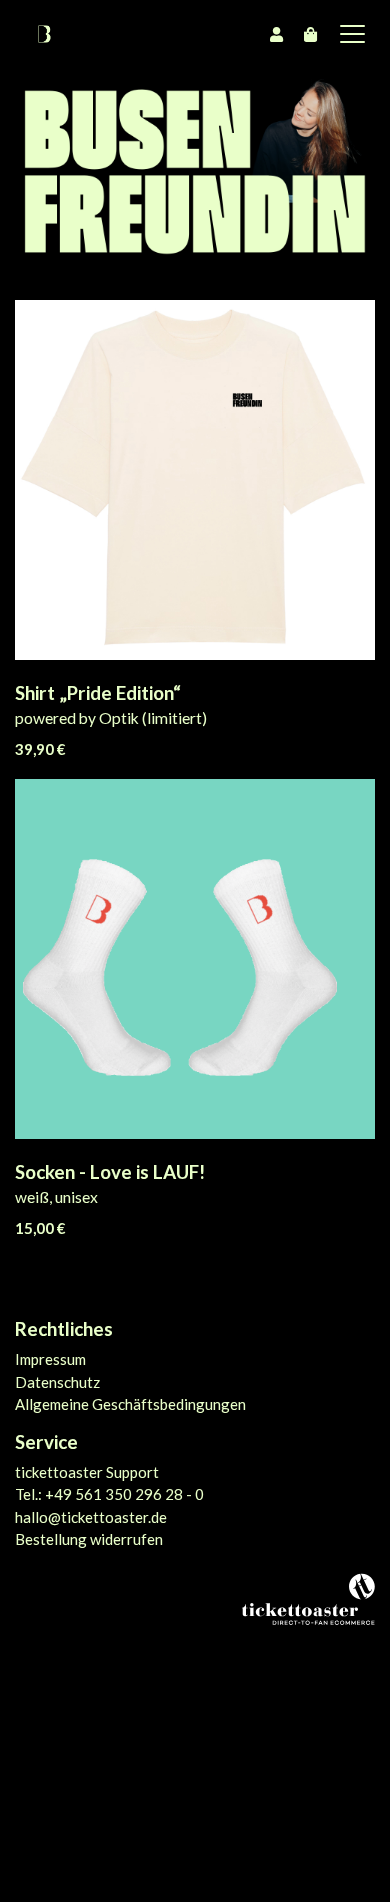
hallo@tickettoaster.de (91, 1517)
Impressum (50, 1359)
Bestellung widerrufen (89, 1539)
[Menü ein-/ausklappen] (346, 34)
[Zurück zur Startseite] (44, 34)
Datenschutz (57, 1382)
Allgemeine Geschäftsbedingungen (130, 1404)
